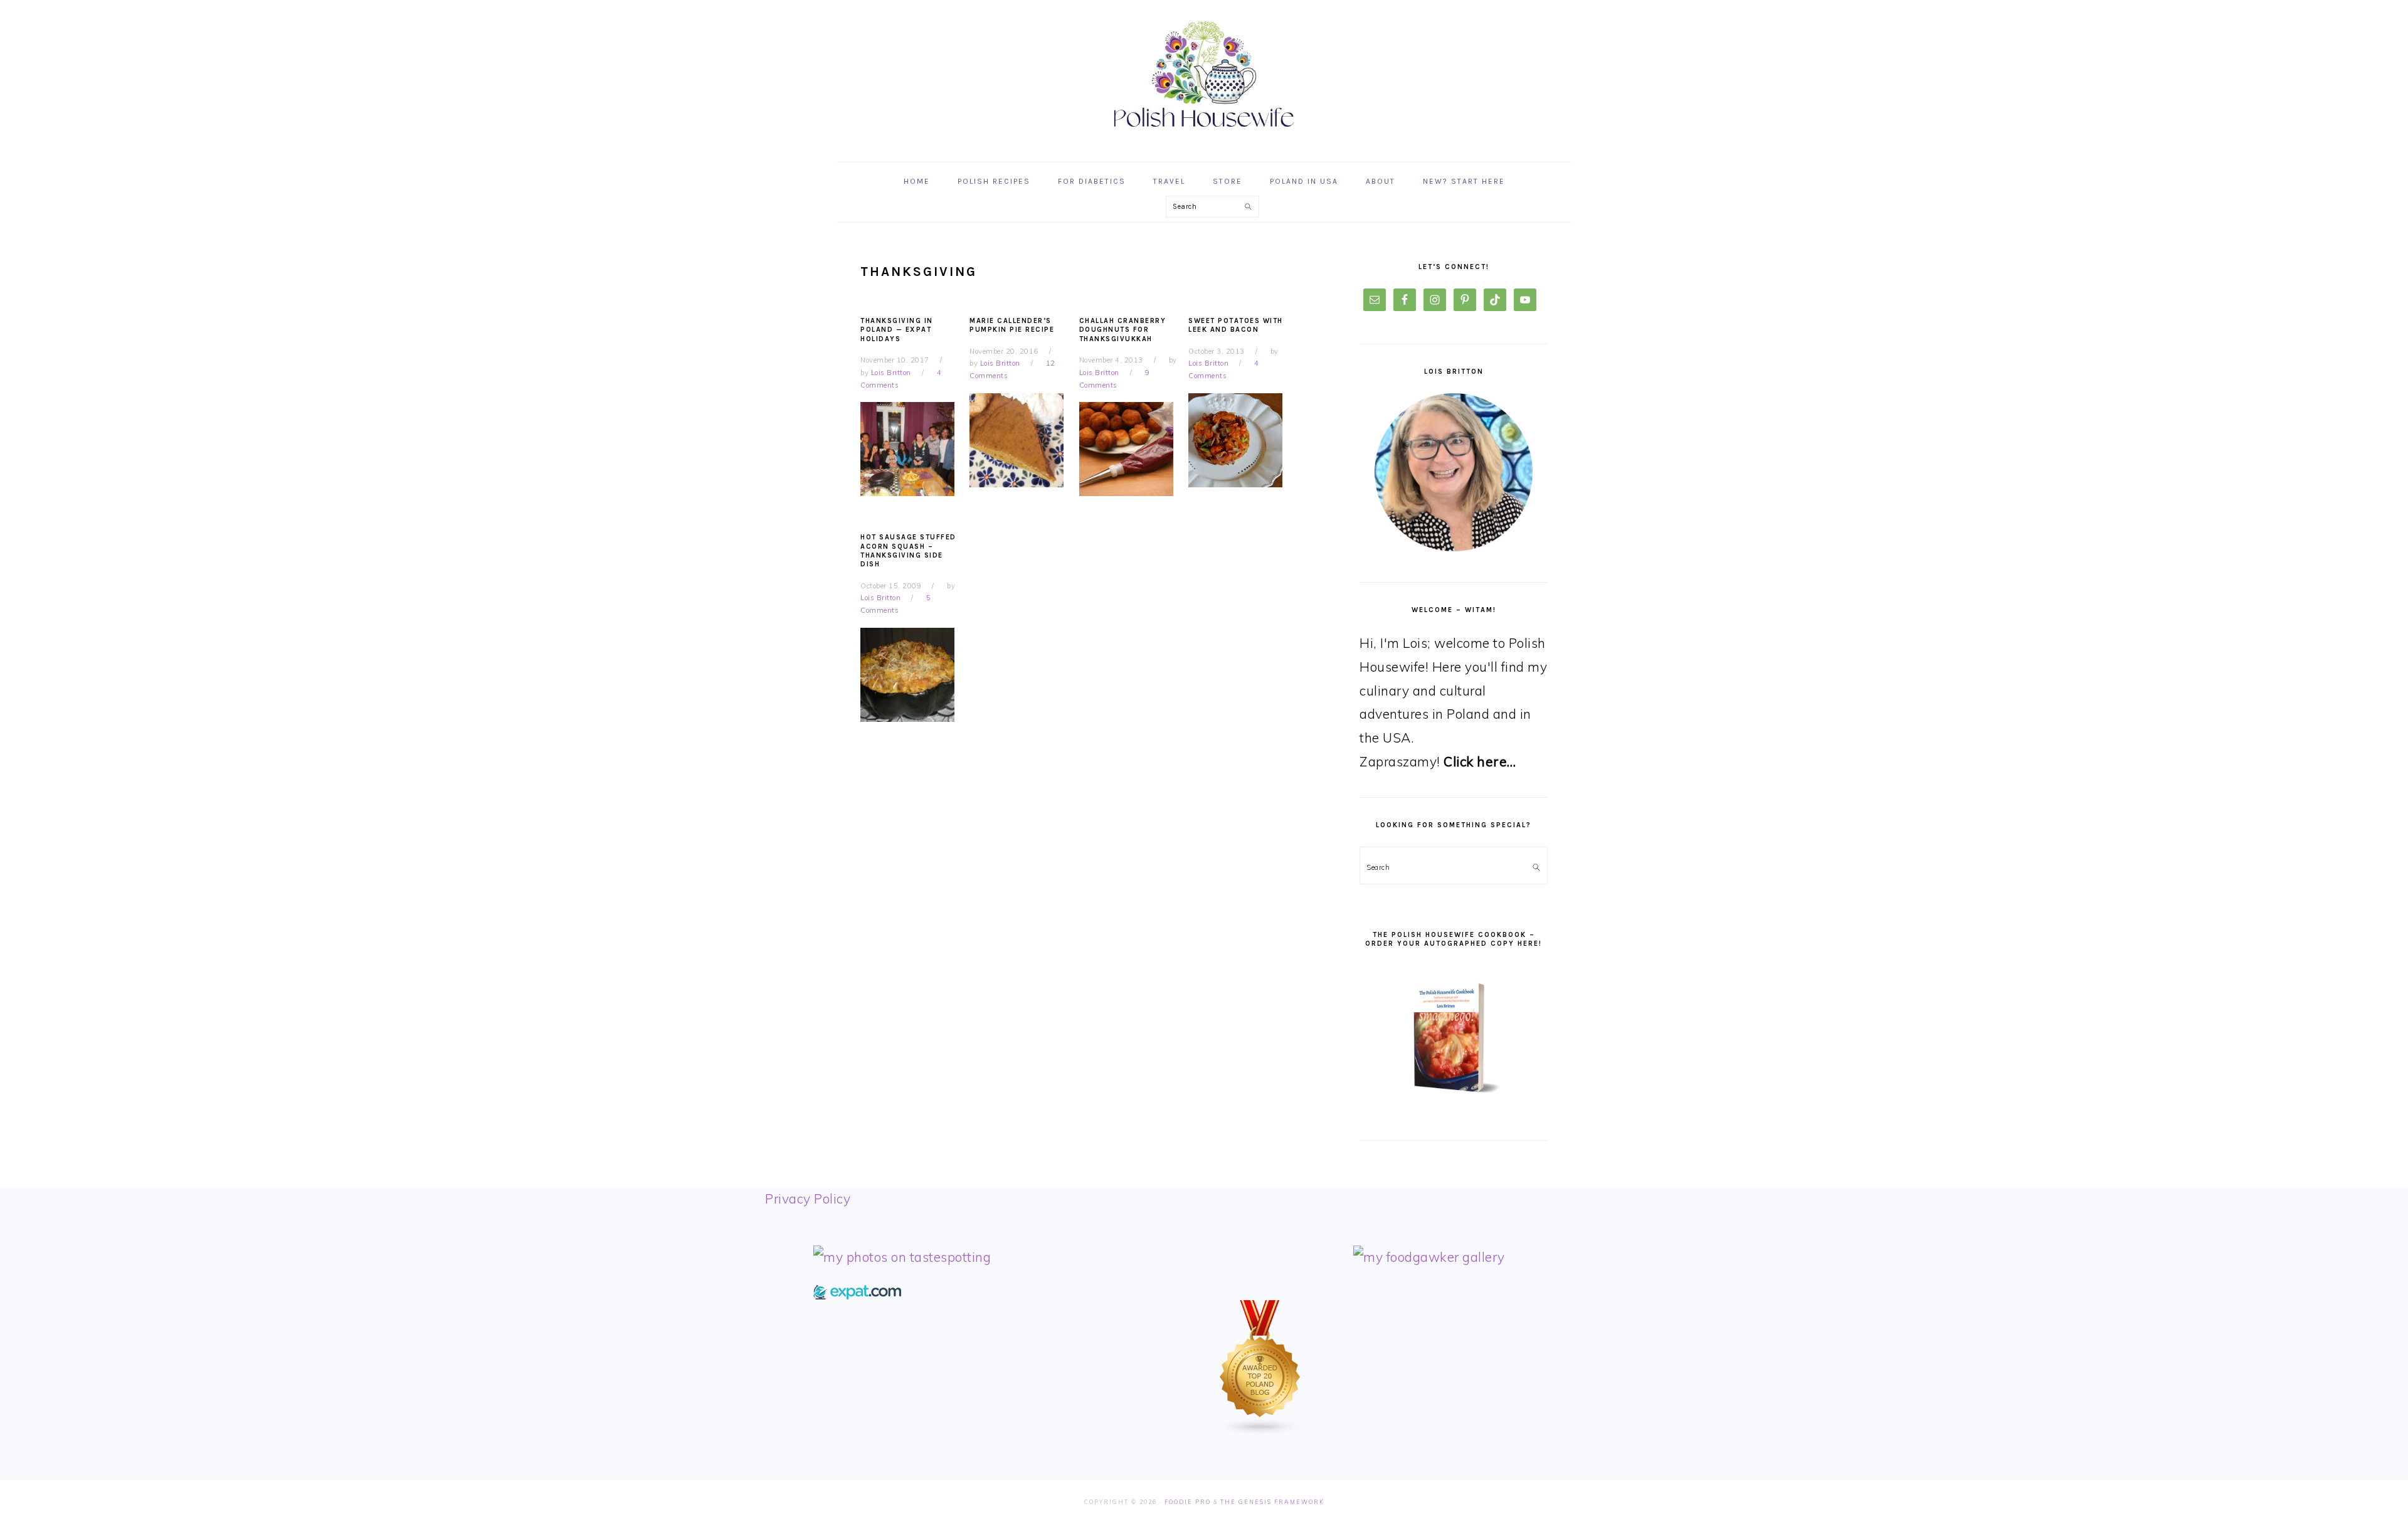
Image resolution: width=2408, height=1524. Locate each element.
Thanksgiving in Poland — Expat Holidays (897, 330)
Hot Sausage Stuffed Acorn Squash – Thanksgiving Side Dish (908, 551)
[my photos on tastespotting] (902, 1257)
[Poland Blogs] (1260, 1431)
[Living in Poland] (857, 1294)
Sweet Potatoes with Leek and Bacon (1236, 325)
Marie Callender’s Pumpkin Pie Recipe (1012, 325)
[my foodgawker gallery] (1429, 1257)
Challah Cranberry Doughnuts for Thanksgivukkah (1123, 330)
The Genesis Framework (1272, 1502)
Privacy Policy (808, 1199)
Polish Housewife (1204, 75)
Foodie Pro (1188, 1502)
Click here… (1480, 761)
